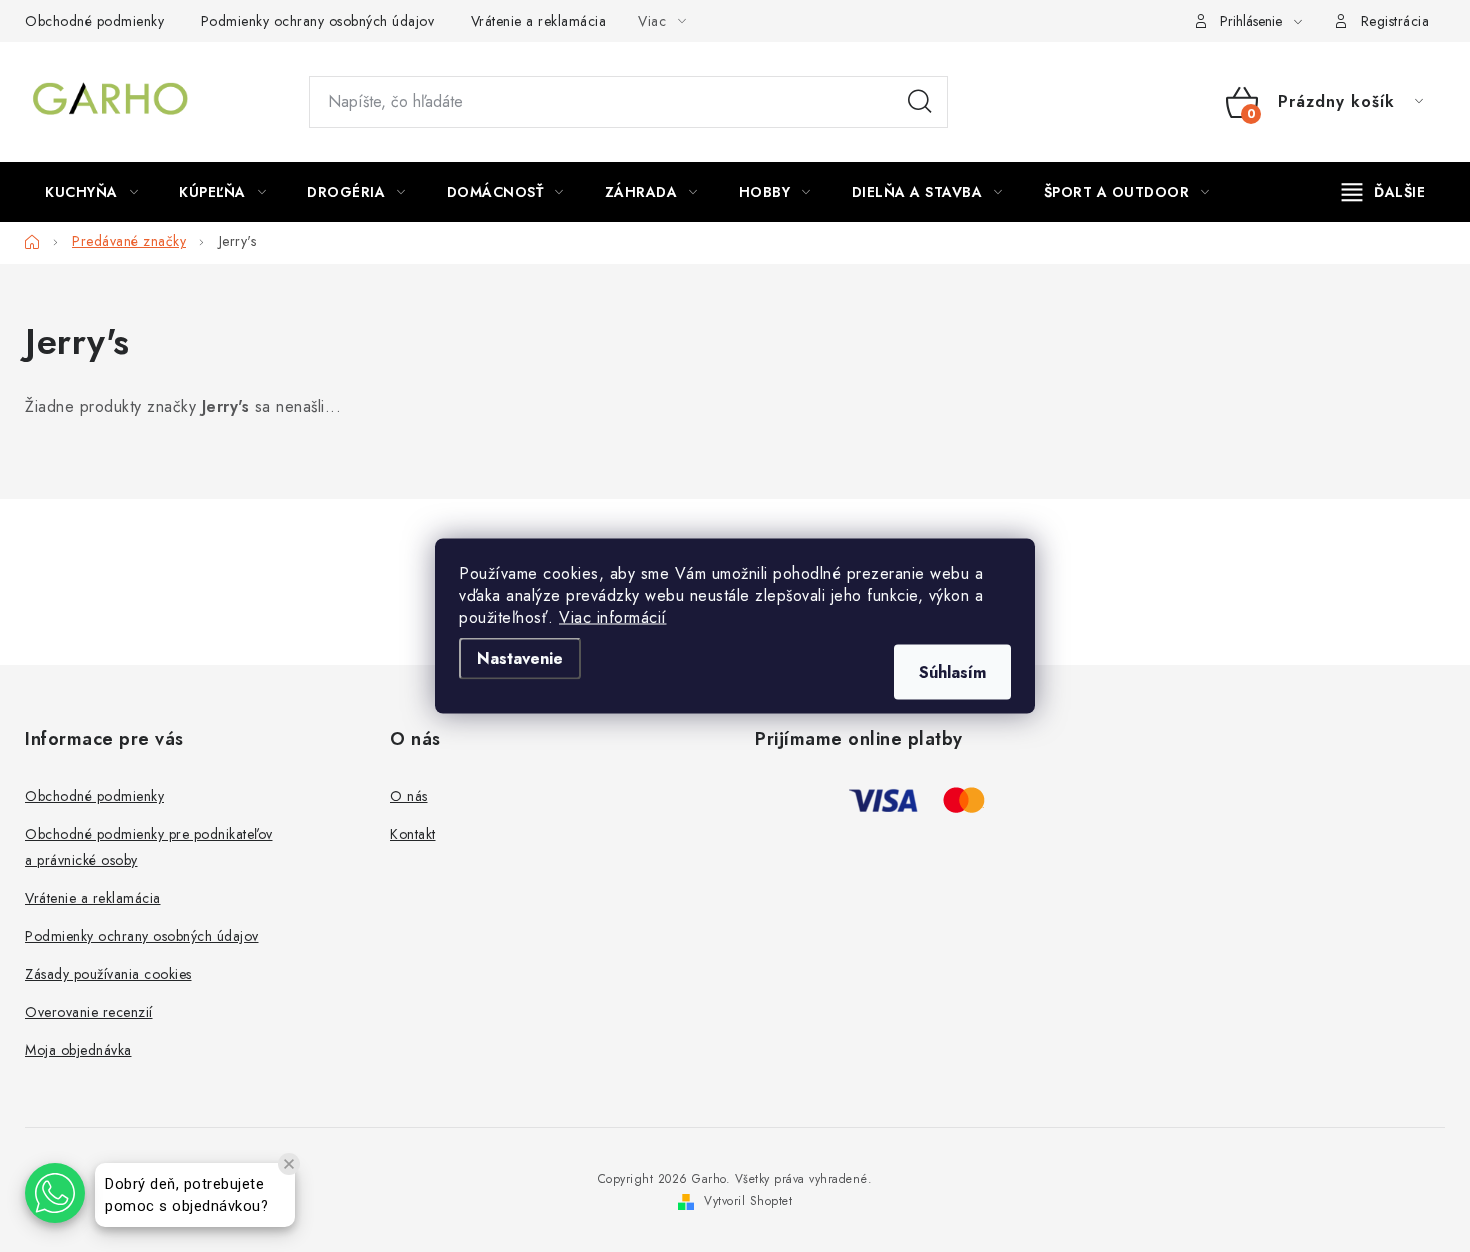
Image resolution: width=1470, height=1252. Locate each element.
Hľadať (920, 102)
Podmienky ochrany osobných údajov (318, 21)
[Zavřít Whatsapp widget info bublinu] (289, 1164)
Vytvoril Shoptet (748, 1201)
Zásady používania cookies (108, 974)
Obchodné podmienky (94, 21)
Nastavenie (520, 658)
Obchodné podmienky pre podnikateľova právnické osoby (149, 847)
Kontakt (413, 834)
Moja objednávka (78, 1050)
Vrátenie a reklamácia (539, 21)
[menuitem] (91, 192)
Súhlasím (952, 672)
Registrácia (1395, 21)
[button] (55, 1193)
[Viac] (1384, 192)
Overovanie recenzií (89, 1012)
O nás (409, 796)
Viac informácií (613, 617)
